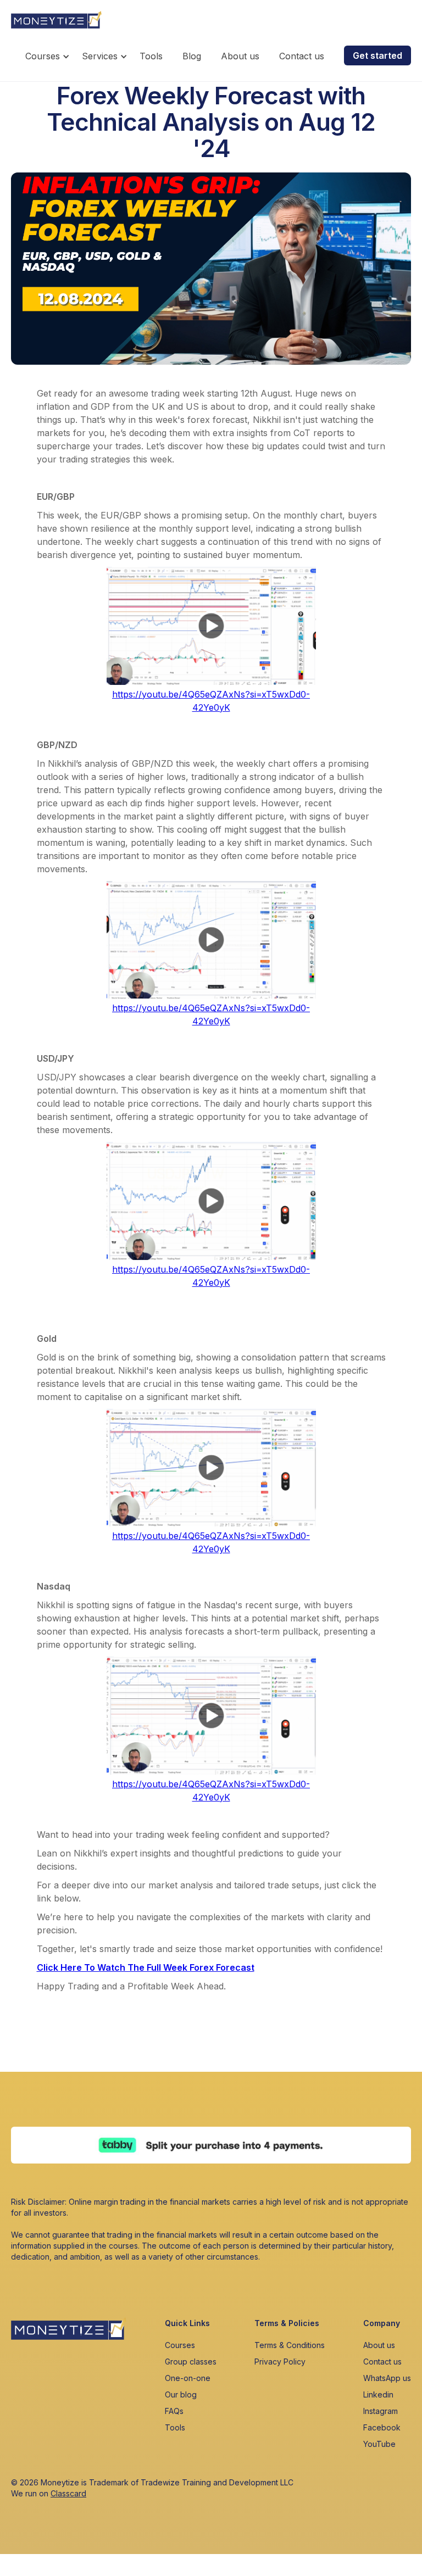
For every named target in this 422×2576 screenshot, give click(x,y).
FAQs (174, 2411)
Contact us (302, 56)
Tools (151, 56)
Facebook (382, 2427)
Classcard (68, 2493)
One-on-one (188, 2378)
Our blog (181, 2394)
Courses (180, 2345)
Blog (192, 56)
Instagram (381, 2411)
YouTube (379, 2444)
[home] (56, 17)
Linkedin (378, 2394)
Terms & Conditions (290, 2345)
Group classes (191, 2362)
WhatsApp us (387, 2378)
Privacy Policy (280, 2362)
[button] (49, 59)
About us (240, 56)
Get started (377, 55)
